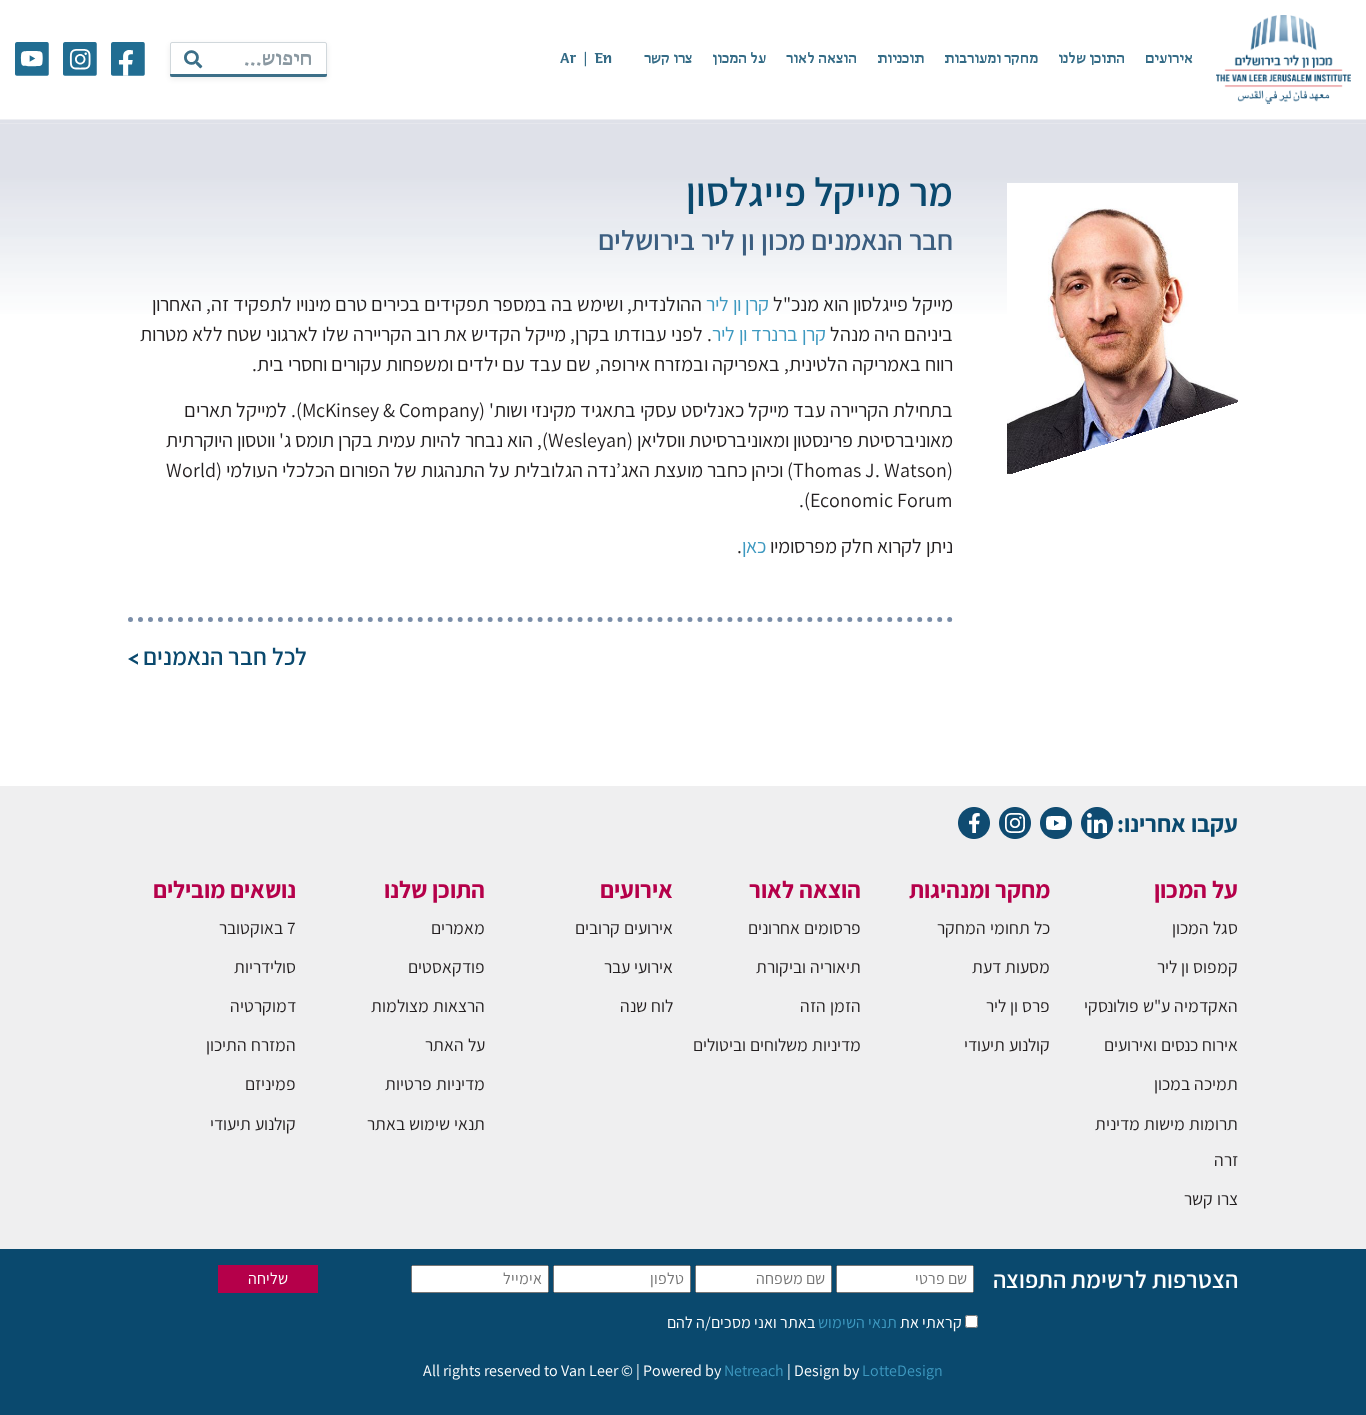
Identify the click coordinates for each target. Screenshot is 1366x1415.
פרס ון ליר (1018, 1005)
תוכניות (900, 59)
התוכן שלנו (1091, 59)
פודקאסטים (446, 966)
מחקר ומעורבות (991, 59)
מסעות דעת (1011, 966)
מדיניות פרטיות (435, 1083)
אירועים (1169, 59)
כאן (754, 546)
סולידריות (265, 966)
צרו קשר (668, 59)
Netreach (754, 1370)
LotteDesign (902, 1370)
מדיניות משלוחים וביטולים (777, 1044)
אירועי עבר (638, 966)
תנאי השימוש (856, 1322)
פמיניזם (270, 1083)
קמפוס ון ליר (1197, 966)
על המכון (739, 59)
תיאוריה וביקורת (808, 966)
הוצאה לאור (821, 59)
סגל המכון (1205, 927)
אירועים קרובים (624, 927)
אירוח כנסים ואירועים (1171, 1044)
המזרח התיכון (251, 1044)
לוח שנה (646, 1005)
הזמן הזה (830, 1005)
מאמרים (458, 927)
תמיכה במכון (1196, 1083)
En (603, 59)
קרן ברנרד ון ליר (769, 334)
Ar (568, 59)
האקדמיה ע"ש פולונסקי (1161, 1005)
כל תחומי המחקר (993, 927)
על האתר (455, 1044)
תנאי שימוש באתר (426, 1123)
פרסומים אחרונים (804, 927)
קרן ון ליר (737, 304)
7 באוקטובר (257, 927)
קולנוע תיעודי (1007, 1044)
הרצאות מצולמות (428, 1005)
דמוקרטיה (263, 1005)
